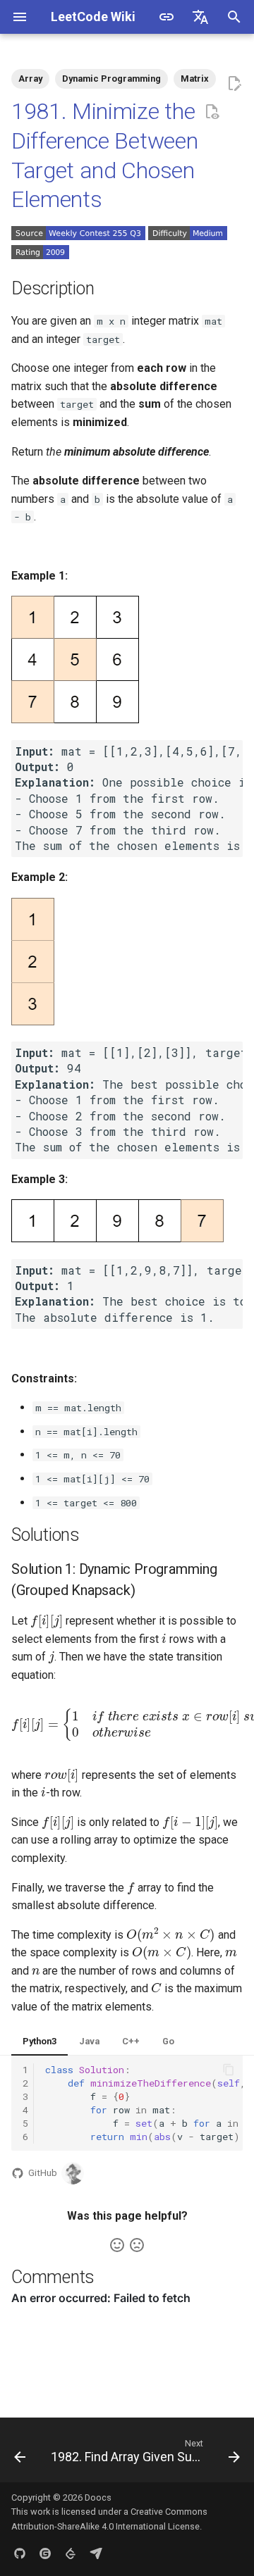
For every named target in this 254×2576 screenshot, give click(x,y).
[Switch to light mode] (167, 17)
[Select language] (200, 17)
